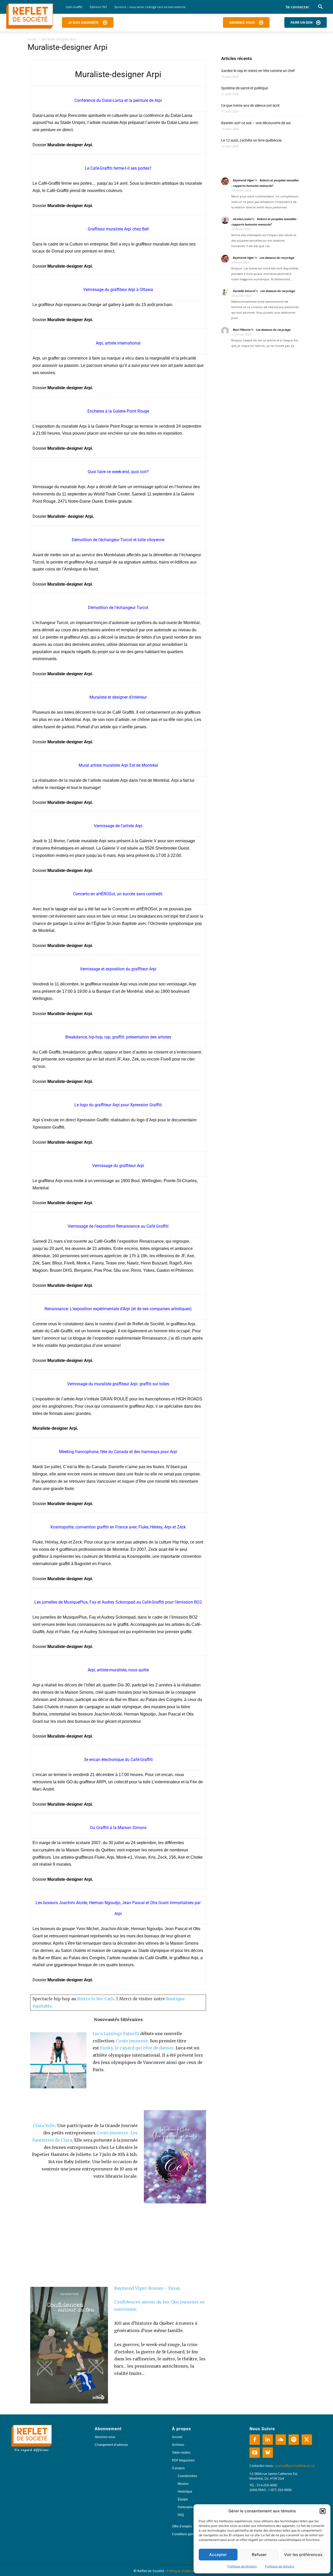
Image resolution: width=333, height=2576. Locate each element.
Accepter (218, 2555)
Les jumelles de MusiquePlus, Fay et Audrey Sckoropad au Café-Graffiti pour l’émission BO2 (118, 1602)
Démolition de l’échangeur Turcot (118, 608)
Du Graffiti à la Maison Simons (118, 1828)
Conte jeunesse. (113, 2133)
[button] (323, 2511)
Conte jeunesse (132, 2041)
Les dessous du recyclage (277, 258)
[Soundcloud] (281, 2440)
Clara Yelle (44, 2125)
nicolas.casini (242, 219)
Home (32, 39)
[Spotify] (294, 2440)
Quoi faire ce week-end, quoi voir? (118, 472)
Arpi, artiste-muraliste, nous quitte (118, 1670)
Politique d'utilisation (183, 2571)
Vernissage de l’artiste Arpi (118, 826)
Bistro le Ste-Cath (96, 1999)
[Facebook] (255, 2440)
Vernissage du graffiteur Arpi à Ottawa (118, 290)
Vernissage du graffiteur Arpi (118, 1166)
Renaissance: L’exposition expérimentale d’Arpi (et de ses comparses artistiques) (118, 1309)
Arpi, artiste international (118, 343)
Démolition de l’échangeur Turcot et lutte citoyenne (118, 540)
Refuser (259, 2555)
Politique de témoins (242, 2566)
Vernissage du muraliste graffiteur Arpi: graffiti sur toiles (118, 1384)
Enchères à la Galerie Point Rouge (118, 411)
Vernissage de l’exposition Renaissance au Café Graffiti (118, 1226)
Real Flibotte (241, 330)
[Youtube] (255, 2453)
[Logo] (30, 16)
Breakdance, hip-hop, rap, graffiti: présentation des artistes (118, 1037)
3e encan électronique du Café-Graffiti (118, 1760)
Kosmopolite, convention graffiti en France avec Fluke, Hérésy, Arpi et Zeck (118, 1527)
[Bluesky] (268, 2453)
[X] (307, 2440)
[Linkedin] (268, 2440)
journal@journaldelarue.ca (295, 2466)
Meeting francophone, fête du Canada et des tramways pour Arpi (118, 1452)
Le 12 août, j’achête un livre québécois (251, 140)
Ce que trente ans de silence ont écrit (250, 105)
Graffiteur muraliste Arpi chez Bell (118, 229)
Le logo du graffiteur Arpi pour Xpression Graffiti (118, 1105)
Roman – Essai (164, 2288)
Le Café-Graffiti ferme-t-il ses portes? (118, 168)
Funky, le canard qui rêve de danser (137, 2048)
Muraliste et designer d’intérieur (118, 697)
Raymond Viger (243, 180)
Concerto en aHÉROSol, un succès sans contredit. (118, 894)
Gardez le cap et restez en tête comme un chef (258, 71)
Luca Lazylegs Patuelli (116, 2034)
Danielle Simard (244, 291)
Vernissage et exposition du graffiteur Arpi (118, 969)
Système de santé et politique (245, 88)
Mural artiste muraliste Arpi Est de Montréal (118, 765)
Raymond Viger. (131, 2288)
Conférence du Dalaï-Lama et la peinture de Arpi (118, 100)
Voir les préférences (303, 2555)
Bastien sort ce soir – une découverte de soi (256, 123)
